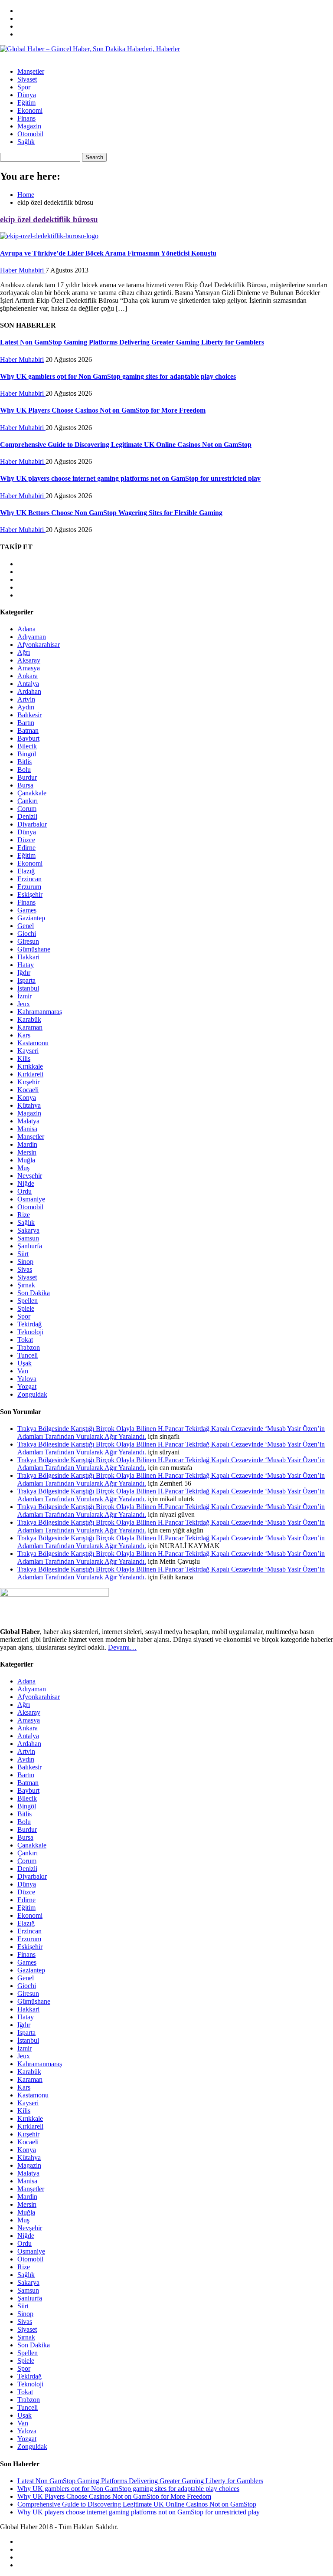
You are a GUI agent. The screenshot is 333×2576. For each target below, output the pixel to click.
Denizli (27, 816)
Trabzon (29, 1347)
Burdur (27, 777)
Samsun (28, 1238)
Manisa (27, 1129)
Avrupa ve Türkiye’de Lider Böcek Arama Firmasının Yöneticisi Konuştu (108, 253)
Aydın (26, 707)
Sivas (25, 1269)
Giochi (27, 934)
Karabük (29, 1019)
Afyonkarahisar (39, 645)
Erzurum (29, 887)
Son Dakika (34, 1293)
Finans (26, 118)
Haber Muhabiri (23, 270)
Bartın (26, 723)
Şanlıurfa (30, 1246)
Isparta (26, 980)
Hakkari (28, 957)
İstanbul (28, 988)
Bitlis (24, 762)
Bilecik (27, 746)
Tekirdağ (29, 1324)
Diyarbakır (32, 824)
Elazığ (26, 871)
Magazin (29, 126)
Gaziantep (31, 918)
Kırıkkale (30, 1066)
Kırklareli (30, 1074)
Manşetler (31, 71)
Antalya (28, 684)
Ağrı (24, 652)
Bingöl (27, 754)
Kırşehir (28, 1082)
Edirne (26, 848)
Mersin (27, 1152)
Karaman (30, 1027)
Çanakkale (32, 793)
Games (27, 910)
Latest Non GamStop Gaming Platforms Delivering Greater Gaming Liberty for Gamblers (132, 342)
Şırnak (26, 1285)
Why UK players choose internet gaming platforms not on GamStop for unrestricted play (130, 478)
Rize (24, 1215)
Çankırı (28, 801)
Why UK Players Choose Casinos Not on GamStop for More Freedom (103, 410)
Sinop (25, 1262)
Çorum (27, 809)
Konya (27, 1098)
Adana (26, 629)
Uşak (24, 1363)
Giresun (28, 941)
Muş (23, 1168)
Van (23, 1371)
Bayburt (28, 738)
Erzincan (29, 879)
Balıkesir (29, 715)
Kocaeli (28, 1090)
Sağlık (26, 142)
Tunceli (28, 1355)
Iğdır (24, 973)
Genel (26, 926)
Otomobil (30, 134)
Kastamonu (33, 1043)
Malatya (28, 1121)
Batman (28, 730)
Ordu (24, 1191)
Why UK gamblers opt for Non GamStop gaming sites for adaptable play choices (118, 376)
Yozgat (27, 1386)
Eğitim (26, 103)
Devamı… (122, 1647)
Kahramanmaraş (40, 1012)
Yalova (27, 1379)
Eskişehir (30, 894)
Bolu (24, 770)
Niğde (26, 1183)
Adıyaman (32, 637)
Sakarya (28, 1230)
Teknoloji (30, 1332)
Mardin (27, 1144)
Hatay (26, 965)
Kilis (24, 1058)
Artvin (26, 699)
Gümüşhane (34, 949)
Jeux (24, 1004)
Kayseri (28, 1051)
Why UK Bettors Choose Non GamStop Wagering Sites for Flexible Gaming (111, 513)
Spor (24, 87)
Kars (24, 1035)
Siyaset (27, 79)
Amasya (29, 668)
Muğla (26, 1160)
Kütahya (29, 1105)
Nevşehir (30, 1176)
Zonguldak (32, 1394)
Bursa (25, 785)
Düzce (26, 840)
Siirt (23, 1254)
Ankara (28, 676)
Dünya (27, 95)
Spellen (28, 1301)
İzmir (24, 996)
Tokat (25, 1340)
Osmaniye (31, 1199)
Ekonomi (30, 110)
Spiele (26, 1308)
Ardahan (29, 691)
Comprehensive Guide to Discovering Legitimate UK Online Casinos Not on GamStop (126, 445)
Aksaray (29, 660)
